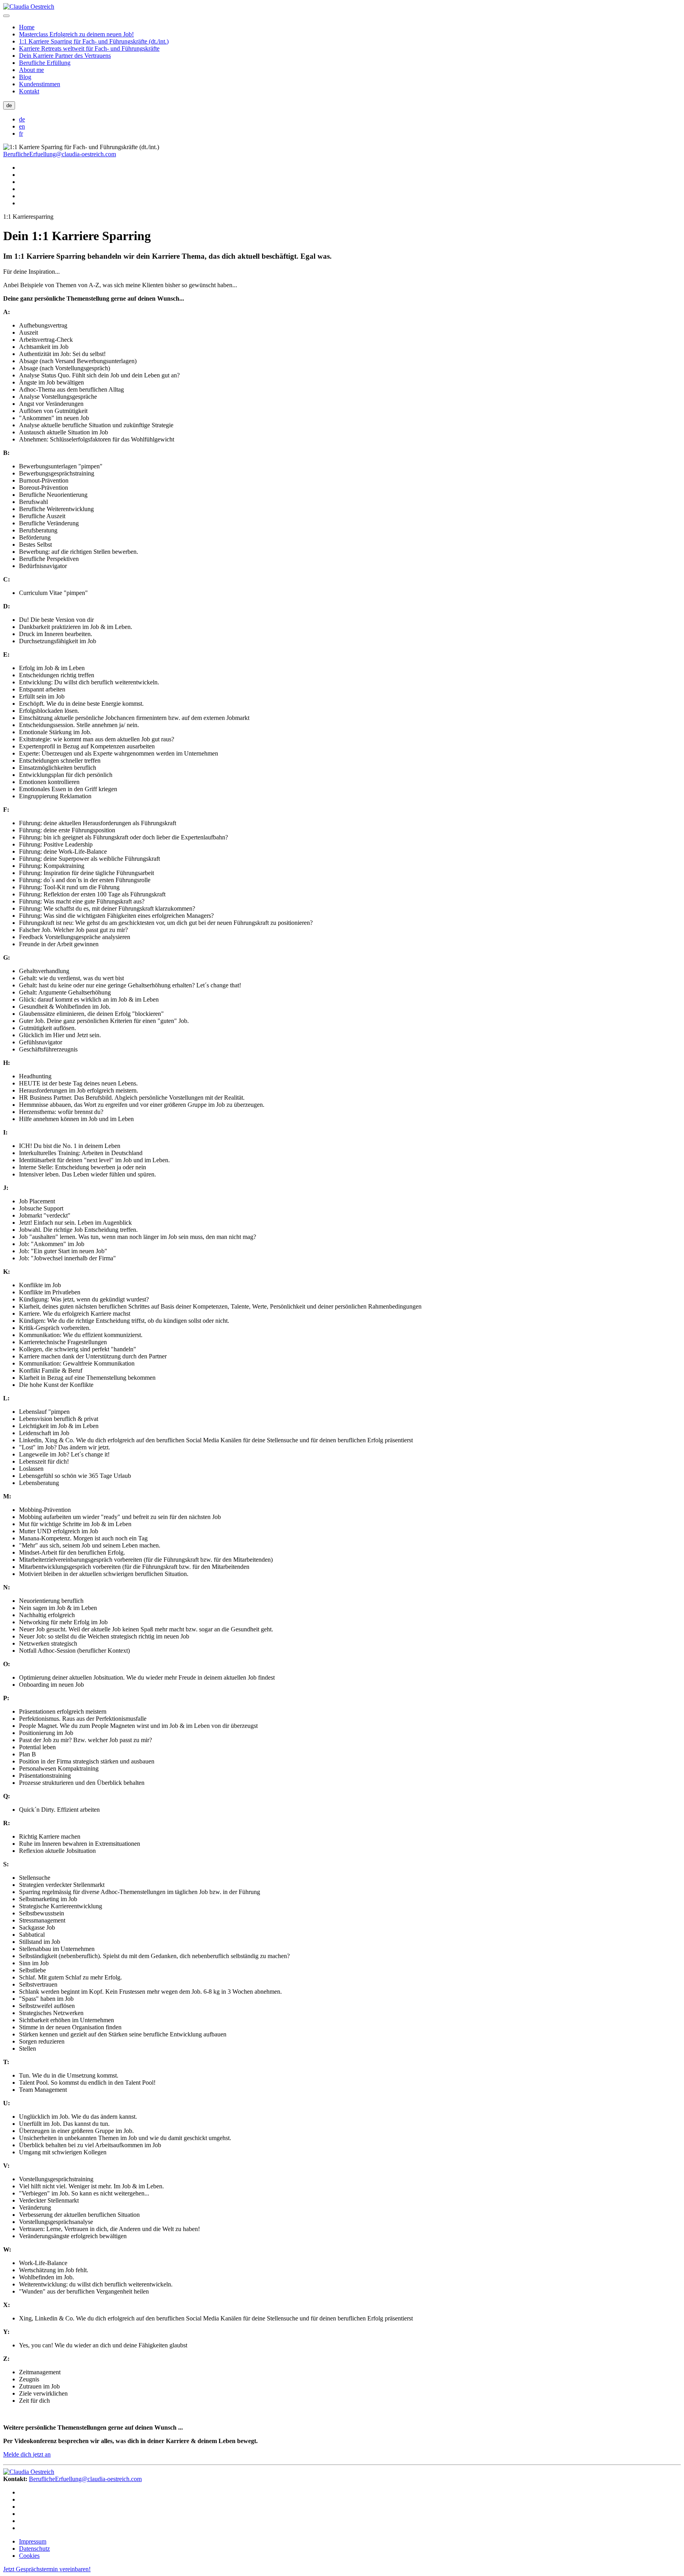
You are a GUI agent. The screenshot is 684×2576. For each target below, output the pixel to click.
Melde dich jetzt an (27, 2454)
